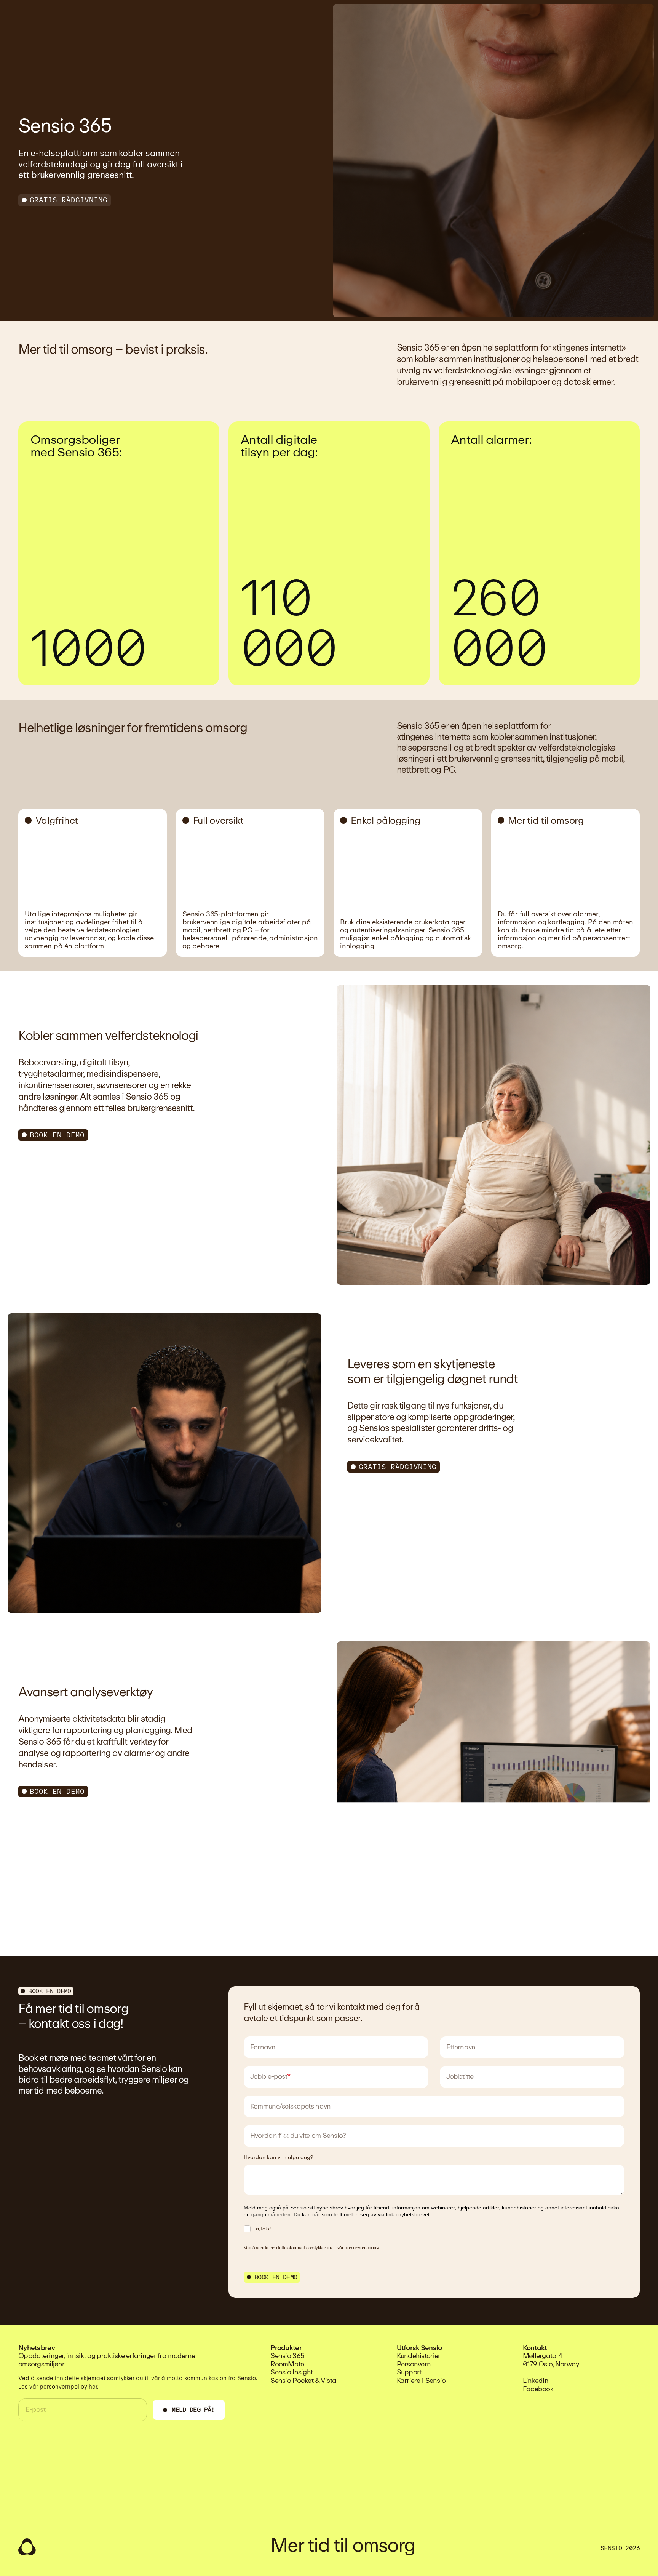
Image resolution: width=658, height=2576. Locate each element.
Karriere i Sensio (421, 2381)
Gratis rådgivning (69, 200)
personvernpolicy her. (69, 2387)
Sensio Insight (291, 2372)
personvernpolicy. (362, 2248)
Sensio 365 (287, 2356)
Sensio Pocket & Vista (303, 2381)
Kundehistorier (419, 2356)
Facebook (538, 2389)
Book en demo (57, 1135)
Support (409, 2372)
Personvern (414, 2364)
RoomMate (287, 2364)
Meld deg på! (193, 2410)
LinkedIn (536, 2381)
